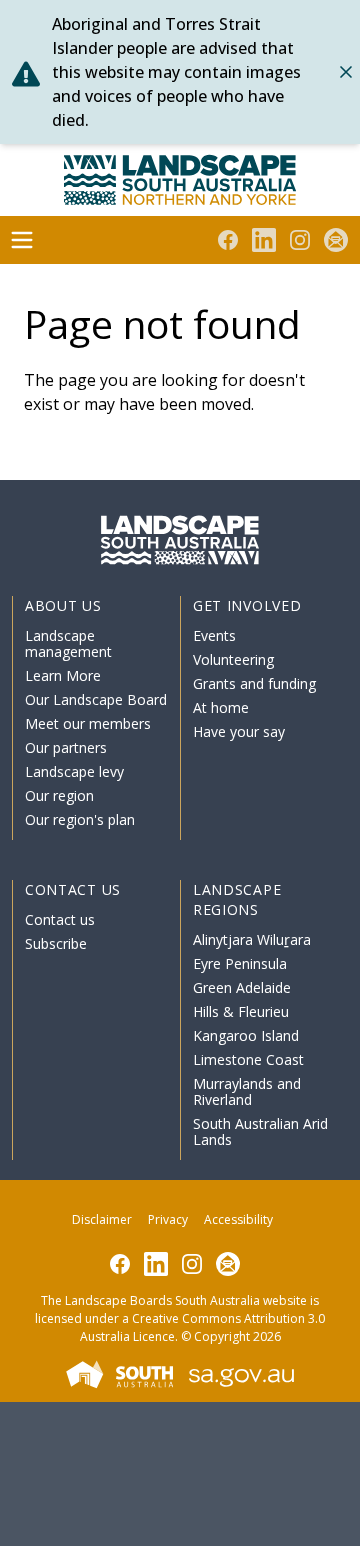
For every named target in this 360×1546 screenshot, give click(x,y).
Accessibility (238, 1219)
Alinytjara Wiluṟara (252, 939)
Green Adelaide (242, 987)
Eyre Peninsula (240, 963)
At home (221, 707)
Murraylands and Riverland (247, 1091)
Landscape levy (74, 771)
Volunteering (233, 659)
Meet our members (88, 723)
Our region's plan (80, 819)
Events (214, 635)
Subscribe (56, 943)
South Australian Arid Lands (260, 1131)
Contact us (60, 919)
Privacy (168, 1219)
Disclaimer (102, 1219)
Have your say (239, 731)
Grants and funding (254, 683)
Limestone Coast (248, 1059)
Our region (59, 795)
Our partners (66, 747)
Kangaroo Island (246, 1035)
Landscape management (68, 643)
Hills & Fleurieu (241, 1011)
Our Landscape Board (96, 699)
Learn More (63, 675)
